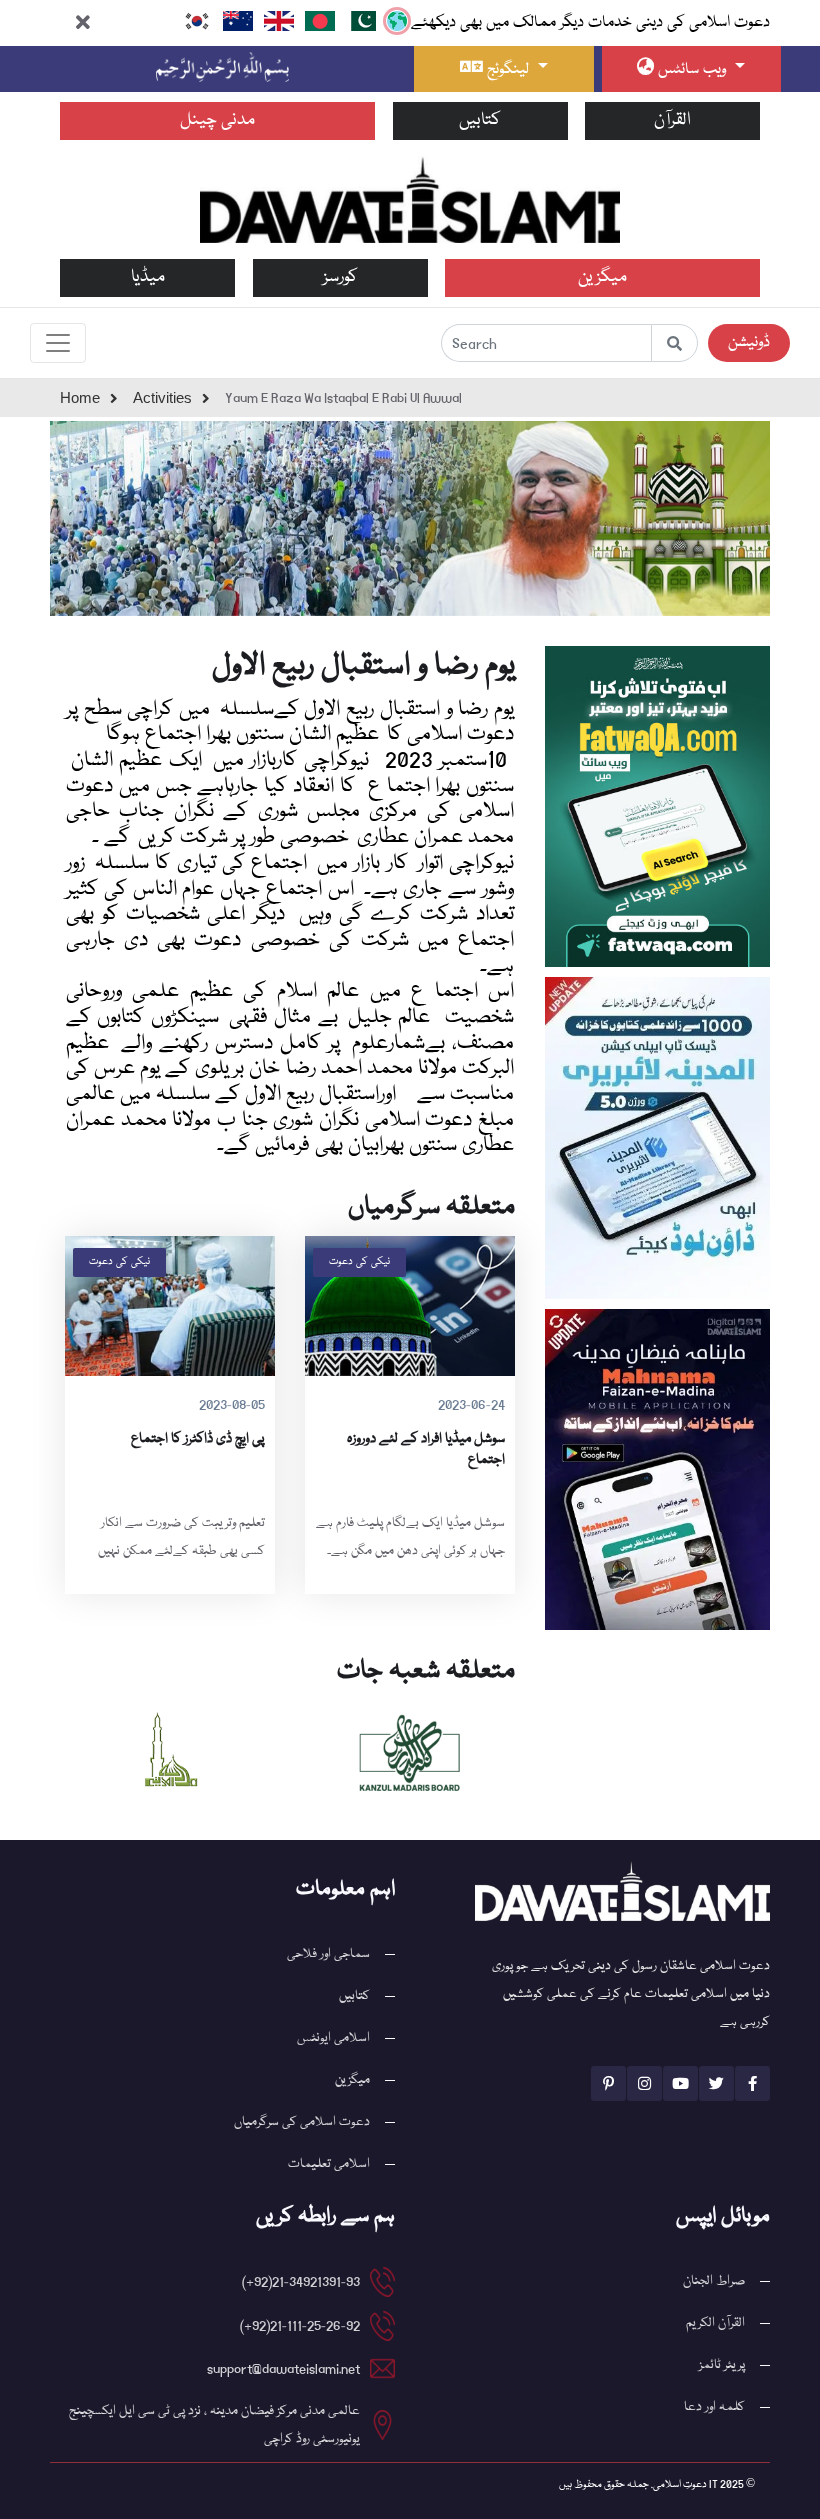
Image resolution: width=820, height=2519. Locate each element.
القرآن (672, 120)
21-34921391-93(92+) (301, 2282)
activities (162, 397)
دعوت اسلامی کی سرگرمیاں (302, 2122)
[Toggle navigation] (58, 343)
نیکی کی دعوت (359, 1262)
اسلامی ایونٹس (333, 2038)
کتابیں (480, 120)
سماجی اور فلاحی (328, 1954)
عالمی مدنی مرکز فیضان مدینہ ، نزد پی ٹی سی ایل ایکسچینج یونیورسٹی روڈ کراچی (214, 2425)
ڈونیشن (749, 343)
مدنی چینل (217, 120)
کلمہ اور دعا (714, 2407)
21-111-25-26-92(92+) (300, 2326)
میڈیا (148, 277)
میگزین (602, 277)
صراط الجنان (714, 2281)
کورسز (340, 277)
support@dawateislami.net (283, 2369)
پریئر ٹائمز (722, 2365)
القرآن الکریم (715, 2323)
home (80, 397)
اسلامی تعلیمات (329, 2164)
